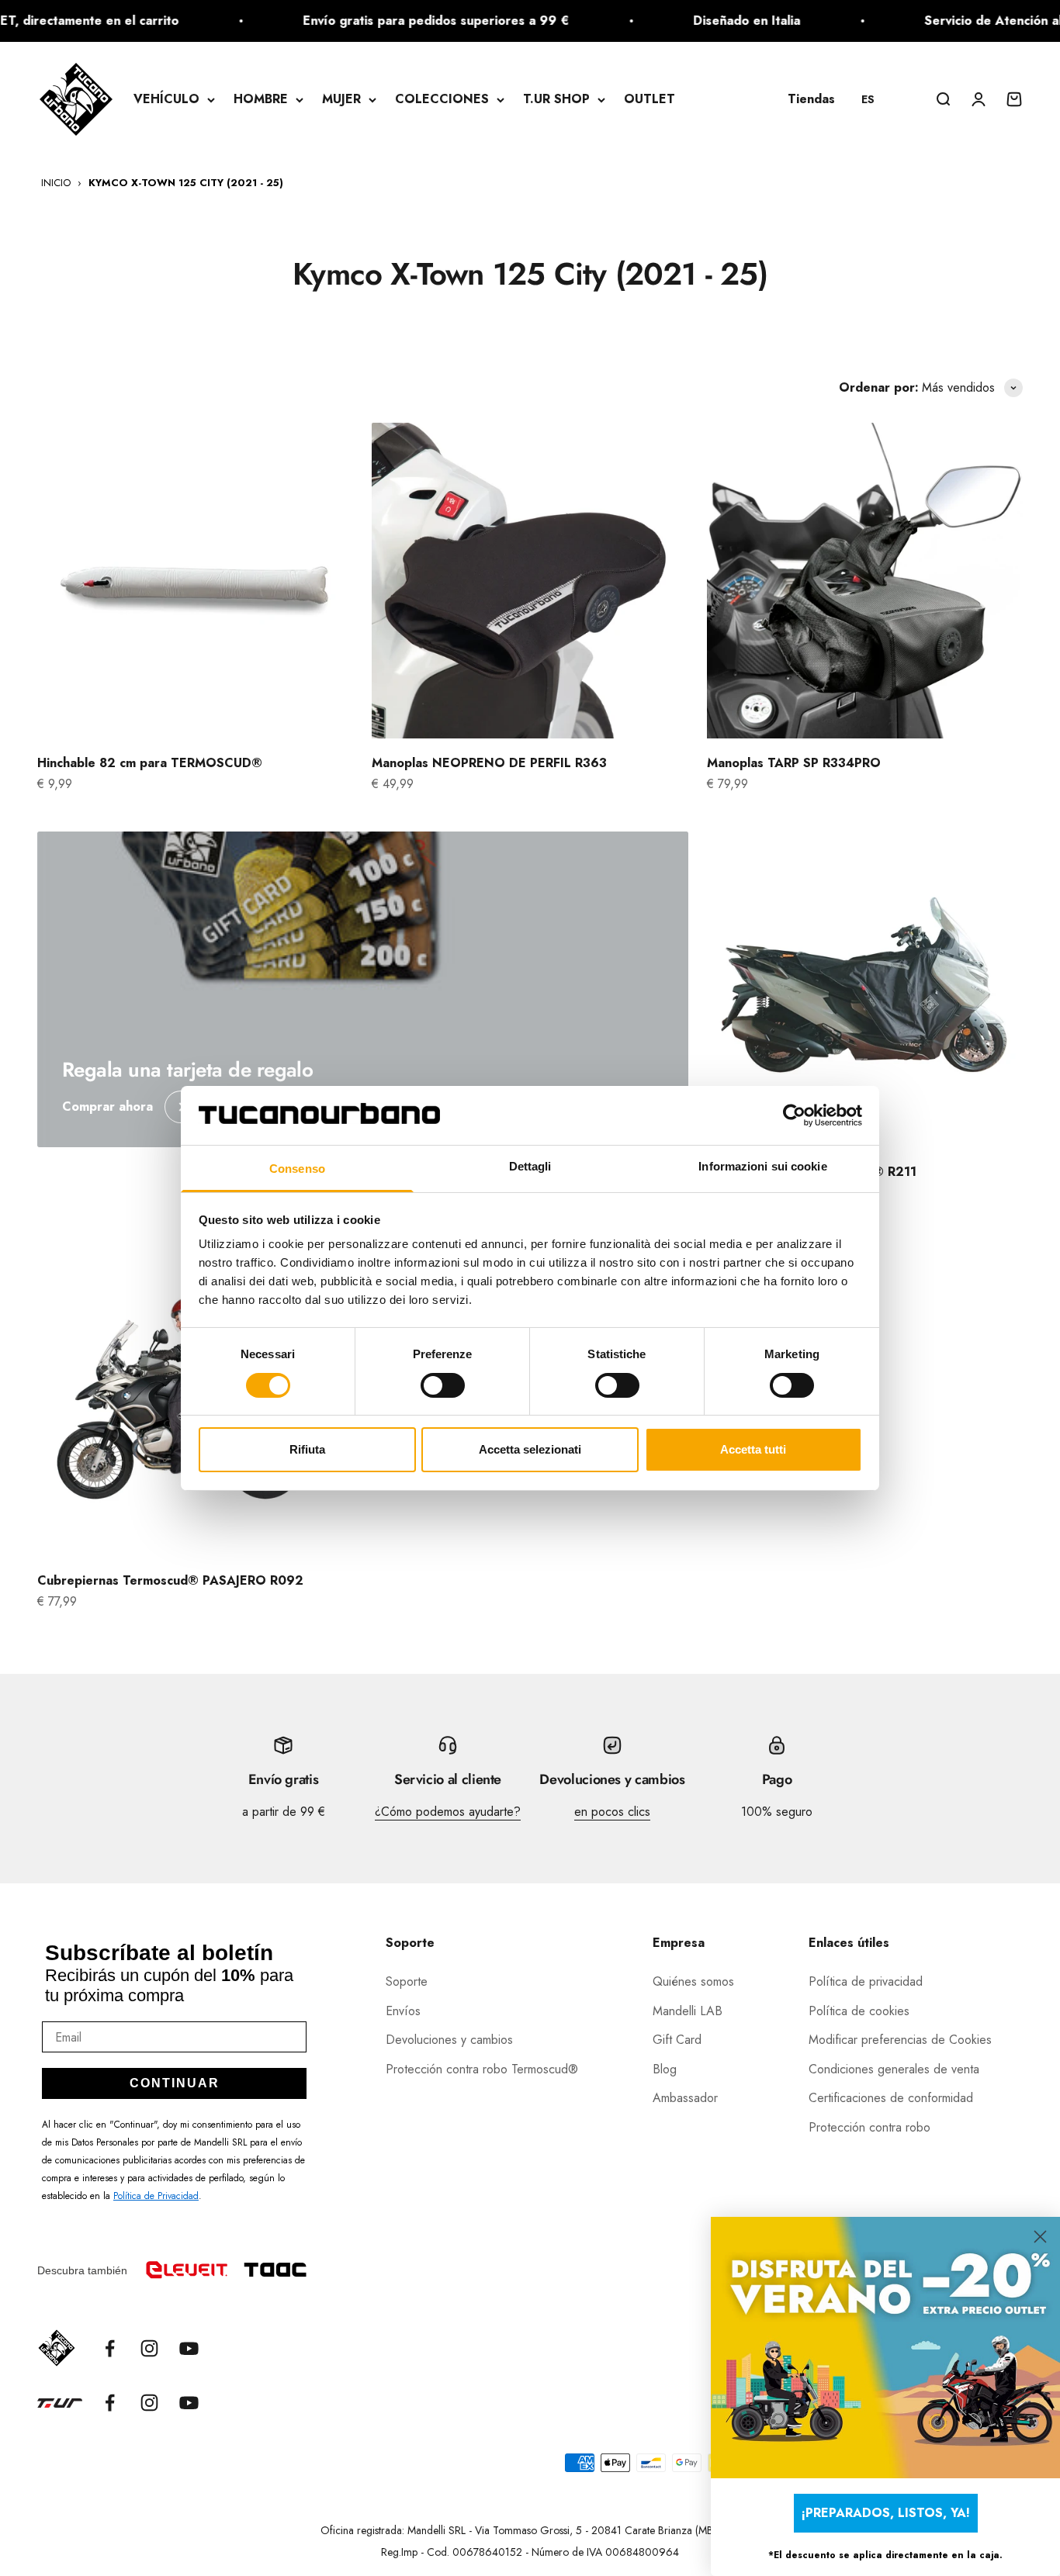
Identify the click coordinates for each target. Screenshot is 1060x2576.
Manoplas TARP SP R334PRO (794, 763)
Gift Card (677, 2040)
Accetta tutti (753, 1449)
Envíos (403, 2011)
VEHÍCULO (166, 99)
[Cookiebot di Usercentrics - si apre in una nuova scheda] (794, 1115)
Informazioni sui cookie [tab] (762, 1166)
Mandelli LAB (688, 2011)
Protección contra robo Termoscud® (482, 2069)
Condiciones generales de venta (894, 2069)
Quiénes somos (693, 1981)
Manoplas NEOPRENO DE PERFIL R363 (489, 763)
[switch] (443, 1385)
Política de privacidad (866, 1981)
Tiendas (811, 99)
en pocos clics (612, 1812)
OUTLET (650, 99)
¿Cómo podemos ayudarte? (448, 1812)
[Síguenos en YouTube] (189, 2348)
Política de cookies (859, 2011)
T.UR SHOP (556, 99)
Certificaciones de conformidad (891, 2098)
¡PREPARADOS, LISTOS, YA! (886, 2513)
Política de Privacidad (156, 2196)
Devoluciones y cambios (449, 2040)
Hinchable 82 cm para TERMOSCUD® (150, 763)
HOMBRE (261, 99)
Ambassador (685, 2098)
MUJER (341, 99)
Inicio (56, 183)
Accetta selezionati (530, 1449)
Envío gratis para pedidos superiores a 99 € (391, 21)
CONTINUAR (175, 2083)
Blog (665, 2069)
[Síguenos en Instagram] (149, 2348)
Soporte (407, 1981)
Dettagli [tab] (530, 1166)
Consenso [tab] (297, 1169)
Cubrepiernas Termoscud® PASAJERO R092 (170, 1580)
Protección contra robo (869, 2127)
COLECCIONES (442, 99)
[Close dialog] (1040, 2237)
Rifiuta (307, 1449)
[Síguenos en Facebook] (110, 2348)
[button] (875, 99)
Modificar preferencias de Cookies (900, 2040)
